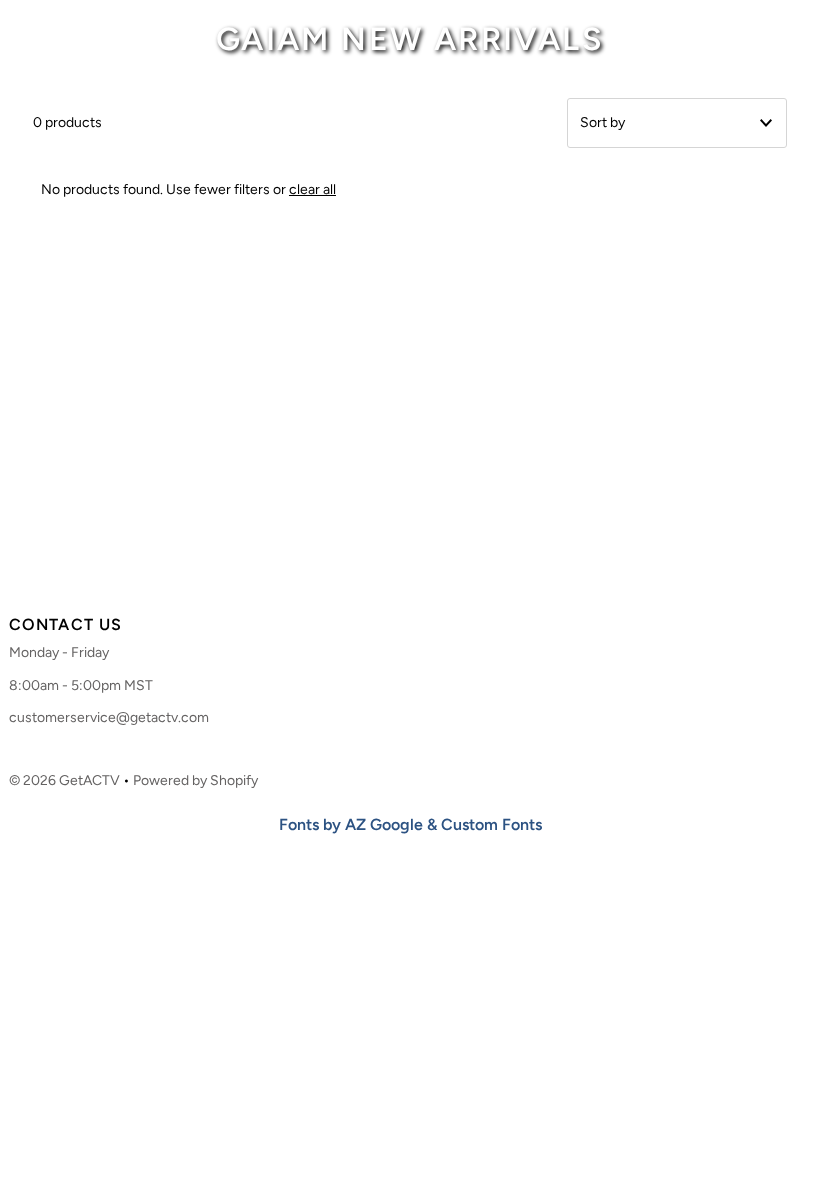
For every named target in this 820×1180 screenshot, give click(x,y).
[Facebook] (370, 571)
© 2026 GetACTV (64, 780)
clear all (312, 189)
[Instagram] (404, 571)
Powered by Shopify (195, 780)
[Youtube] (444, 571)
